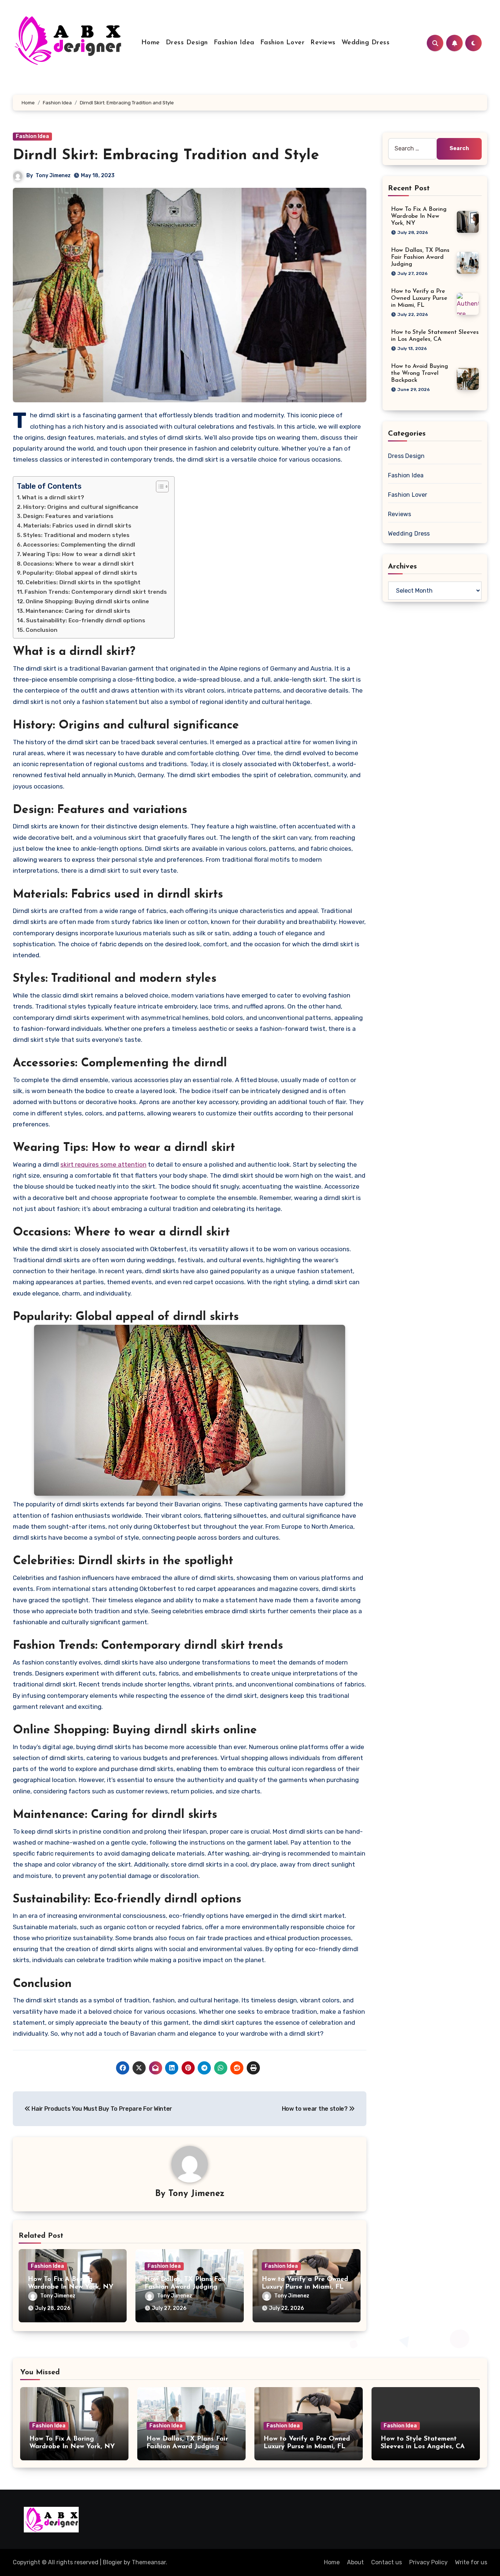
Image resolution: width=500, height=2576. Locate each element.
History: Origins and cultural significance (81, 507)
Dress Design (187, 43)
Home (151, 43)
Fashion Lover (283, 43)
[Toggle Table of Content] (159, 487)
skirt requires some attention (103, 1164)
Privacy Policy (428, 2562)
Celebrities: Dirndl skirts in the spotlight (83, 582)
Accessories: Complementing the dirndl (79, 545)
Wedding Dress (366, 43)
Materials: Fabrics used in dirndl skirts (77, 526)
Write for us (471, 2562)
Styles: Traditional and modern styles (76, 535)
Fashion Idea (234, 43)
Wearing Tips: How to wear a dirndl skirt (79, 554)
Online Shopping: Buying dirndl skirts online (87, 601)
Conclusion (42, 630)
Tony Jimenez (53, 176)
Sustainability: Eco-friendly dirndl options (86, 620)
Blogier (113, 2562)
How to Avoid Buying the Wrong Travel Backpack (419, 373)
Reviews (323, 43)
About (355, 2562)
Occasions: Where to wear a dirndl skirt (79, 564)
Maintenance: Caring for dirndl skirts (78, 611)
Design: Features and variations (68, 516)
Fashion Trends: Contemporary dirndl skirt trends (96, 592)
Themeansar (149, 2562)
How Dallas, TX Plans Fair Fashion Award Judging (420, 257)
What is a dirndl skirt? (53, 497)
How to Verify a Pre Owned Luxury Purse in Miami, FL (419, 298)
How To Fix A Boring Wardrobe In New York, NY (419, 216)
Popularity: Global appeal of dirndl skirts (80, 573)
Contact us (387, 2562)
